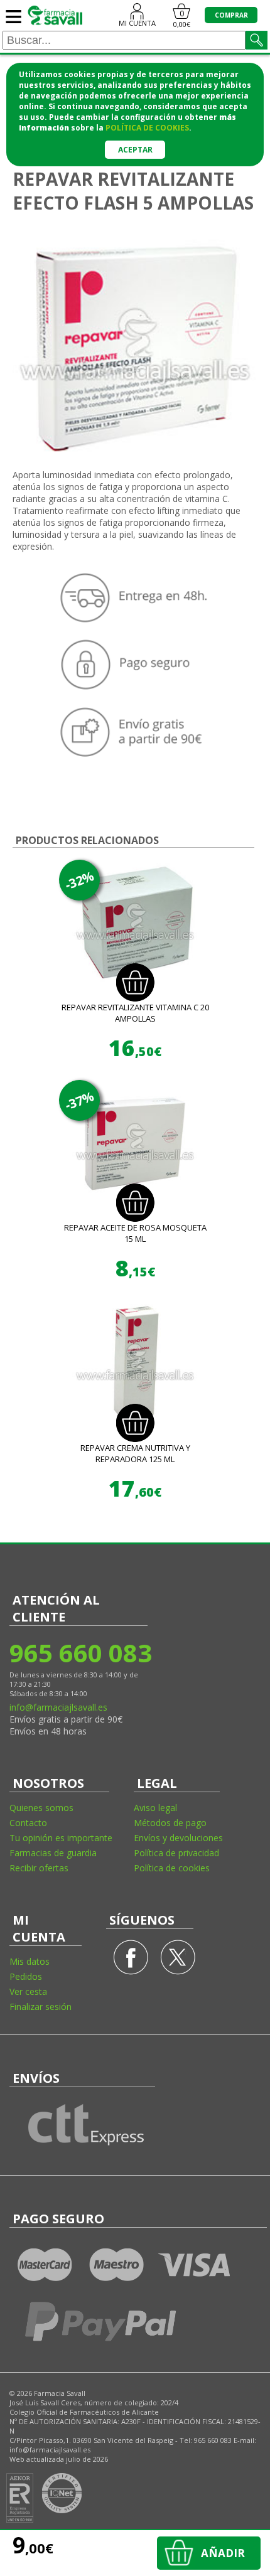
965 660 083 (80, 1653)
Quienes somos (41, 1808)
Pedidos (26, 1976)
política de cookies (147, 128)
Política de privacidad (176, 1853)
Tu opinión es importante (61, 1838)
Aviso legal (155, 1808)
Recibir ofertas (39, 1868)
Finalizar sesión (40, 2007)
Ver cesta (28, 1991)
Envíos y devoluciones (178, 1838)
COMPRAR (231, 15)
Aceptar (135, 150)
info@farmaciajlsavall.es (58, 1707)
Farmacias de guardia (53, 1853)
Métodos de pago (170, 1823)
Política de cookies (172, 1868)
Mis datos (30, 1961)
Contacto (28, 1823)
